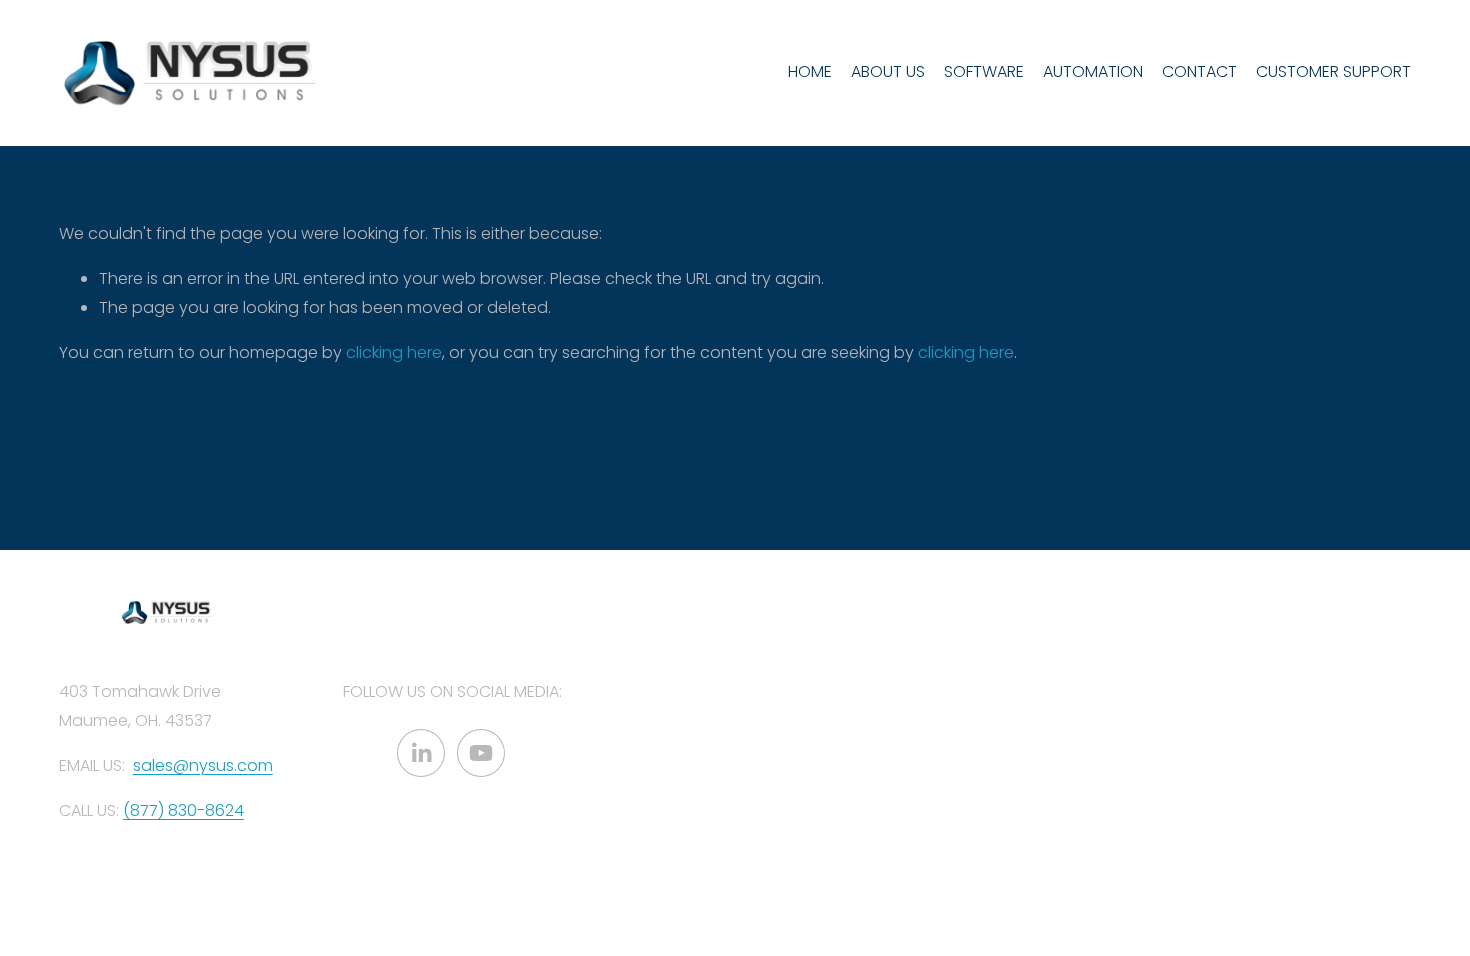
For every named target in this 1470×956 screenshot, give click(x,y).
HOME (810, 71)
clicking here (394, 352)
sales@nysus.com (203, 765)
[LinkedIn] (421, 753)
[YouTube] (481, 753)
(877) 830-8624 (183, 810)
